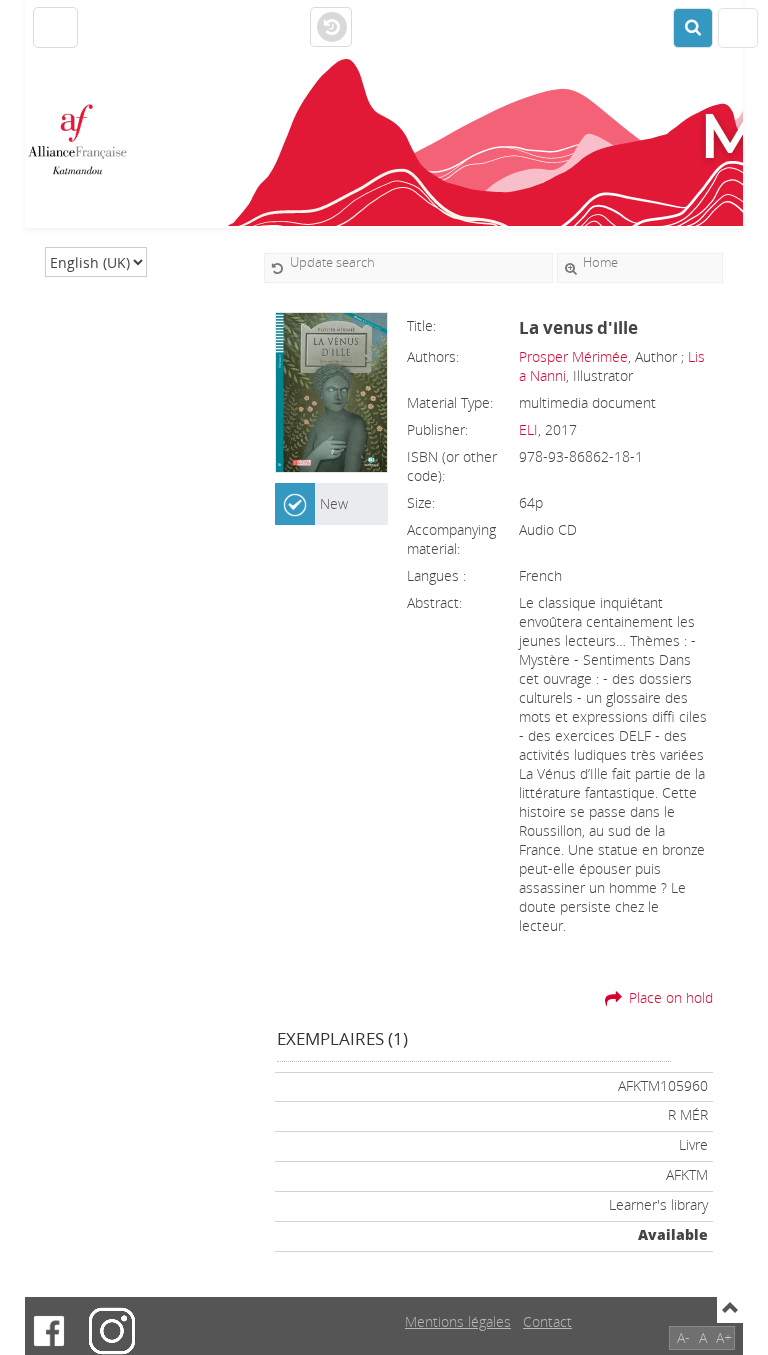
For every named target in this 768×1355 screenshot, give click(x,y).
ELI (528, 429)
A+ (724, 1337)
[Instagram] (112, 1331)
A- (683, 1337)
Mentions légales (458, 1321)
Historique (331, 28)
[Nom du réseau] (85, 140)
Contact (547, 1321)
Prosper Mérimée (573, 356)
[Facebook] (49, 1331)
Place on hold (671, 997)
